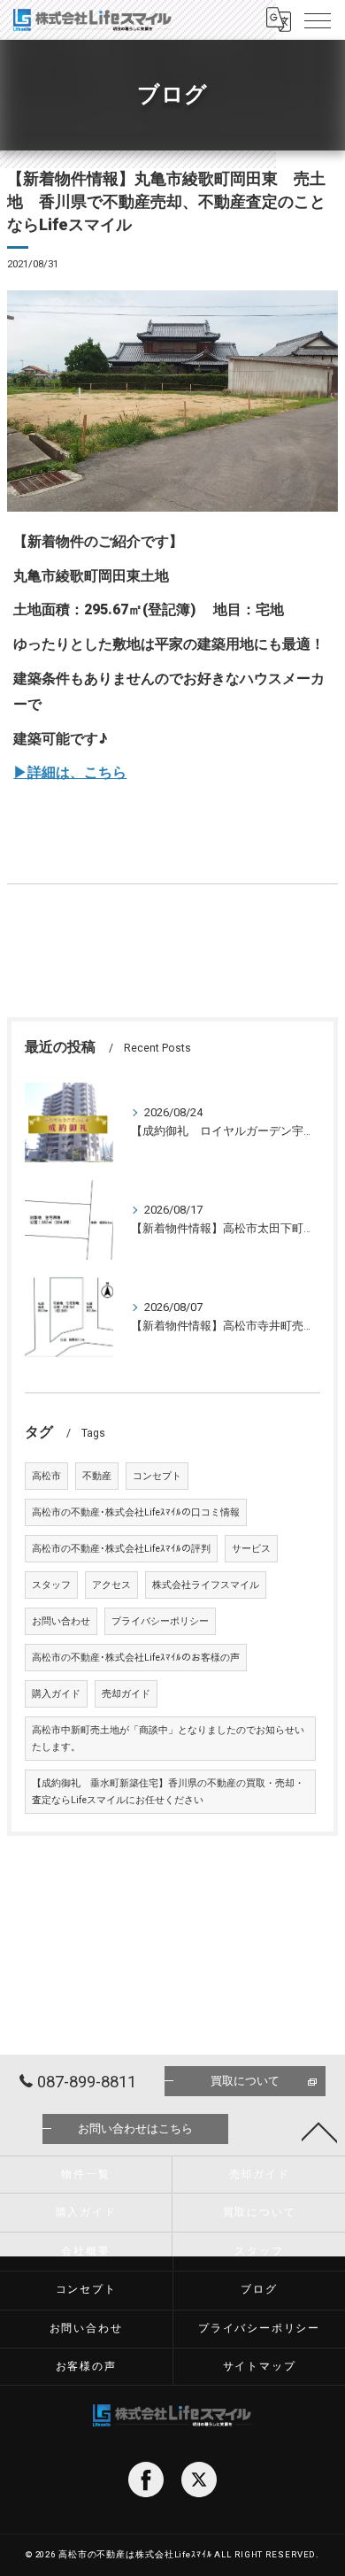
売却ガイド (126, 1694)
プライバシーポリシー (160, 1621)
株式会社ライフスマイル (206, 1585)
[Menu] (318, 19)
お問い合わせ (61, 1621)
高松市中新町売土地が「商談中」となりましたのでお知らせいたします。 (168, 1739)
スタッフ (51, 1585)
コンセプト (157, 1476)
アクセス (111, 1585)
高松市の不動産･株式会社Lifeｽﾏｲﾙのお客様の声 (136, 1658)
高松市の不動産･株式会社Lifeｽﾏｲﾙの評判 (121, 1549)
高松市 (46, 1476)
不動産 (97, 1476)
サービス (251, 1549)
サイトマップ (260, 2366)
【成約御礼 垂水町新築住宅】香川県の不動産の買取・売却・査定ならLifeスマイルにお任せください (168, 1792)
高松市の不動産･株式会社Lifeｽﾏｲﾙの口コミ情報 (136, 1512)
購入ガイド (56, 1694)
